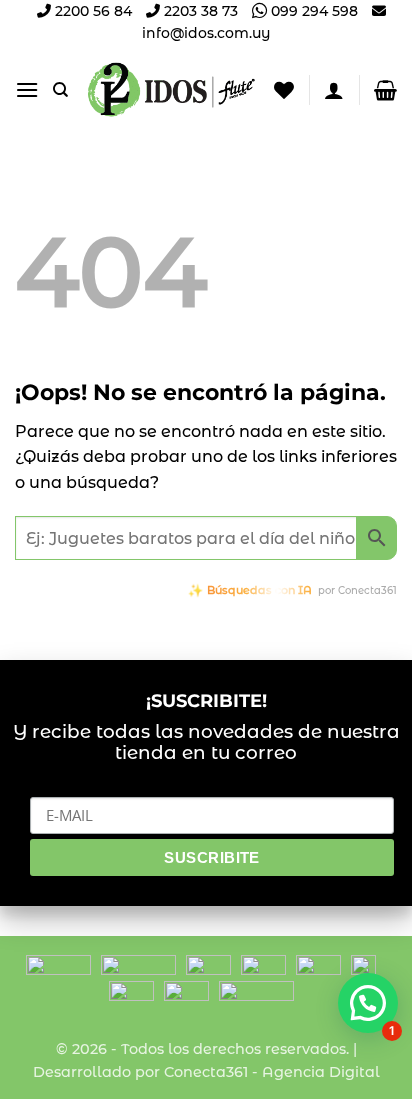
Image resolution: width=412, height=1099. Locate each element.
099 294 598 (312, 11)
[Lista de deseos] (284, 90)
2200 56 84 (91, 11)
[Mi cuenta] (334, 90)
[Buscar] (60, 90)
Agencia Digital (321, 1072)
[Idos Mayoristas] (171, 90)
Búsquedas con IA (259, 590)
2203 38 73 (199, 11)
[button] (27, 89)
